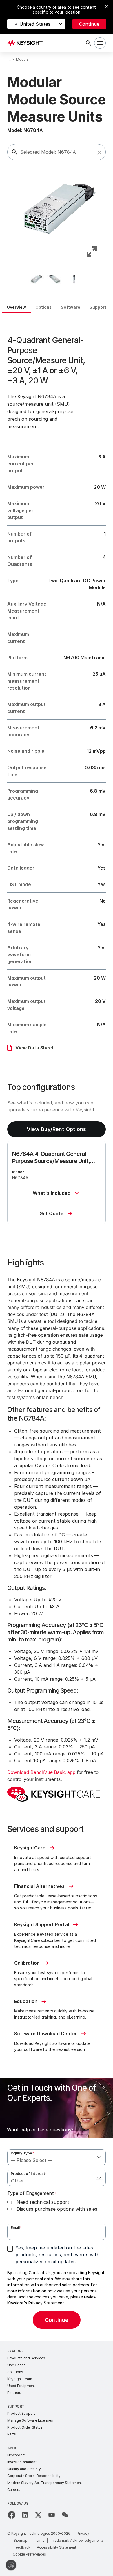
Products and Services (26, 2358)
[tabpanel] (57, 1327)
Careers (14, 2490)
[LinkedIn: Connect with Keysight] (25, 2515)
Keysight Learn (20, 2379)
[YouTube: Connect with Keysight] (52, 2515)
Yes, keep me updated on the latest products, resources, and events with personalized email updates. (57, 2255)
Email (16, 2228)
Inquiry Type (22, 2153)
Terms (39, 2540)
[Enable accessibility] (11, 2565)
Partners (14, 2393)
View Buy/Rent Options (56, 1129)
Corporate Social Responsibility (34, 2476)
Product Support (21, 2413)
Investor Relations (22, 2462)
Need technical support (43, 2202)
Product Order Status (25, 2427)
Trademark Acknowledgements (77, 2540)
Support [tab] (98, 307)
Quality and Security (24, 2469)
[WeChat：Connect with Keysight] (65, 2515)
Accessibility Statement (57, 2547)
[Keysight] (27, 43)
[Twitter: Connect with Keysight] (38, 2515)
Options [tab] (43, 307)
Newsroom (17, 2455)
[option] (36, 279)
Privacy (83, 2533)
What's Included (52, 1193)
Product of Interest (29, 2174)
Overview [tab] (16, 307)
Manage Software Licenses (30, 2420)
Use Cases (16, 2365)
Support (16, 2406)
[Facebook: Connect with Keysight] (12, 2515)
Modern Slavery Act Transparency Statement (45, 2483)
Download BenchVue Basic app (41, 1772)
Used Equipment (21, 2386)
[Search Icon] (88, 43)
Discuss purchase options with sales (57, 2209)
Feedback (22, 2547)
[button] (99, 153)
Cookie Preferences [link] (29, 2554)
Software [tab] (71, 307)
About (14, 2448)
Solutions (15, 2372)
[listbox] (57, 279)
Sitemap (21, 2540)
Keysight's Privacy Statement (36, 2303)
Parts (12, 2434)
